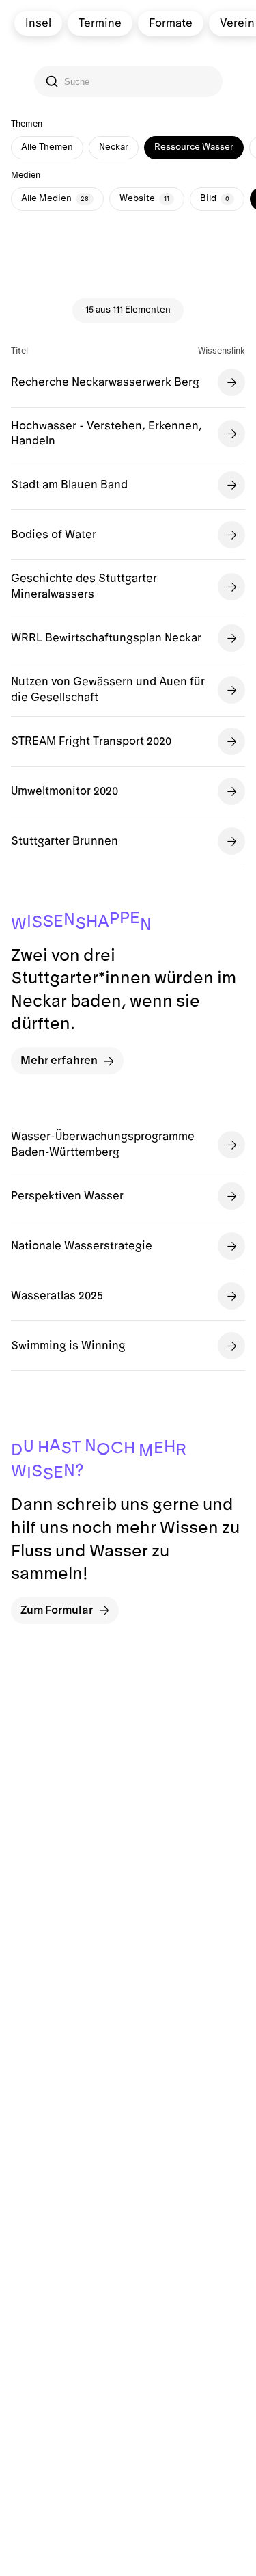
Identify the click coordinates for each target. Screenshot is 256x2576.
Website (144, 198)
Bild (215, 198)
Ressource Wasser (194, 147)
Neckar (114, 147)
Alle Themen (47, 147)
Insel (38, 23)
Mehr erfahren (59, 1061)
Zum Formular (57, 1610)
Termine (99, 23)
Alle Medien (55, 198)
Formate (170, 23)
